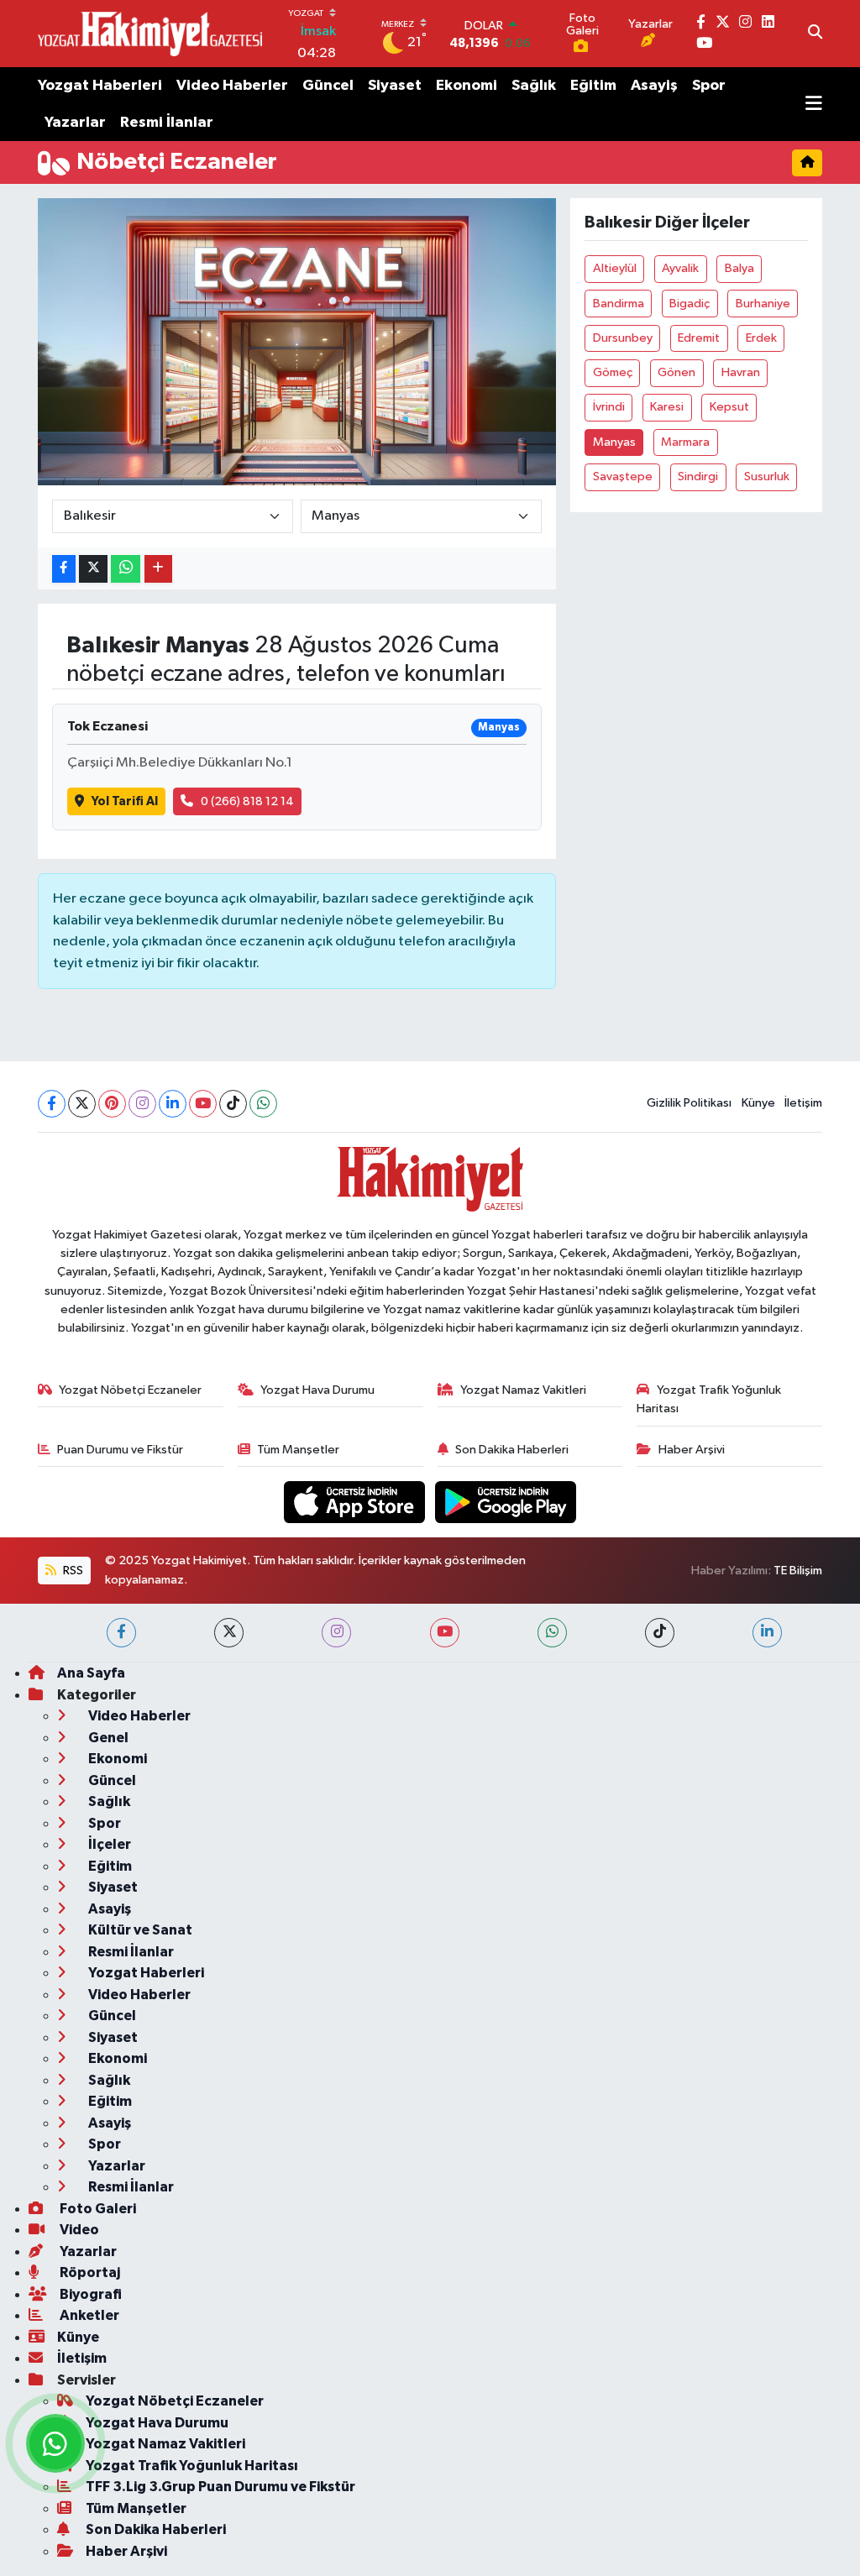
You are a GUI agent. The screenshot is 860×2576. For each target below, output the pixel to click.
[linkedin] (767, 1633)
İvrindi (609, 407)
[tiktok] (660, 1633)
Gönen (676, 372)
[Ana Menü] (814, 104)
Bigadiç (690, 304)
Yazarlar (75, 123)
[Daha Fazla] (158, 569)
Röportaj (89, 2272)
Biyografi (89, 2294)
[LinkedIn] (173, 1104)
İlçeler (108, 1844)
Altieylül (615, 268)
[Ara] (815, 34)
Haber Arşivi (692, 1450)
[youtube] (445, 1633)
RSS (72, 1571)
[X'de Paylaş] (93, 569)
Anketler (88, 2315)
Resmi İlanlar (167, 123)
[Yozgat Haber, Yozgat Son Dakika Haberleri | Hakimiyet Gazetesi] (150, 34)
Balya (739, 268)
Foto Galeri (97, 2209)
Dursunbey (623, 338)
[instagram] (336, 1633)
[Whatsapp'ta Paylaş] (126, 569)
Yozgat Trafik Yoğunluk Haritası (709, 1399)
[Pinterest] (112, 1104)
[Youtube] (203, 1104)
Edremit (699, 338)
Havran (741, 372)
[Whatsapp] (263, 1104)
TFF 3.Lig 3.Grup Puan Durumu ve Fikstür (220, 2487)
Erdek (761, 338)
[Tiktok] (233, 1104)
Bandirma (619, 304)
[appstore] (356, 1502)
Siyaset (395, 86)
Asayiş (654, 86)
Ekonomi (467, 86)
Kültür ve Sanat (139, 1930)
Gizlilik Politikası (689, 1103)
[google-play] (506, 1502)
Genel (107, 1738)
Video (78, 2230)
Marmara (685, 442)
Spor (709, 86)
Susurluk (767, 476)
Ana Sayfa (91, 1673)
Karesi (667, 407)
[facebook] (121, 1633)
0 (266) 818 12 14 (247, 801)
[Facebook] (52, 1104)
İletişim (803, 1103)
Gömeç (613, 372)
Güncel (328, 86)
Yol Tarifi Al (125, 801)
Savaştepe (623, 476)
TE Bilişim (798, 1571)
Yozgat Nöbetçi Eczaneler (130, 1390)
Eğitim (593, 86)
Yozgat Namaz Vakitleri (523, 1390)
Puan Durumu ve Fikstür (120, 1450)
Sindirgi (698, 476)
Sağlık (534, 86)
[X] (82, 1104)
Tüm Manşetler (298, 1450)
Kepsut (729, 407)
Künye (758, 1103)
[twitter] (229, 1633)
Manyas (614, 442)
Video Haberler (232, 86)
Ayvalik (680, 268)
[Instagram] (142, 1104)
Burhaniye (763, 304)
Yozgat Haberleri (100, 86)
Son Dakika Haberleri (512, 1450)
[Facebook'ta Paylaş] (64, 569)
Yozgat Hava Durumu (317, 1390)
